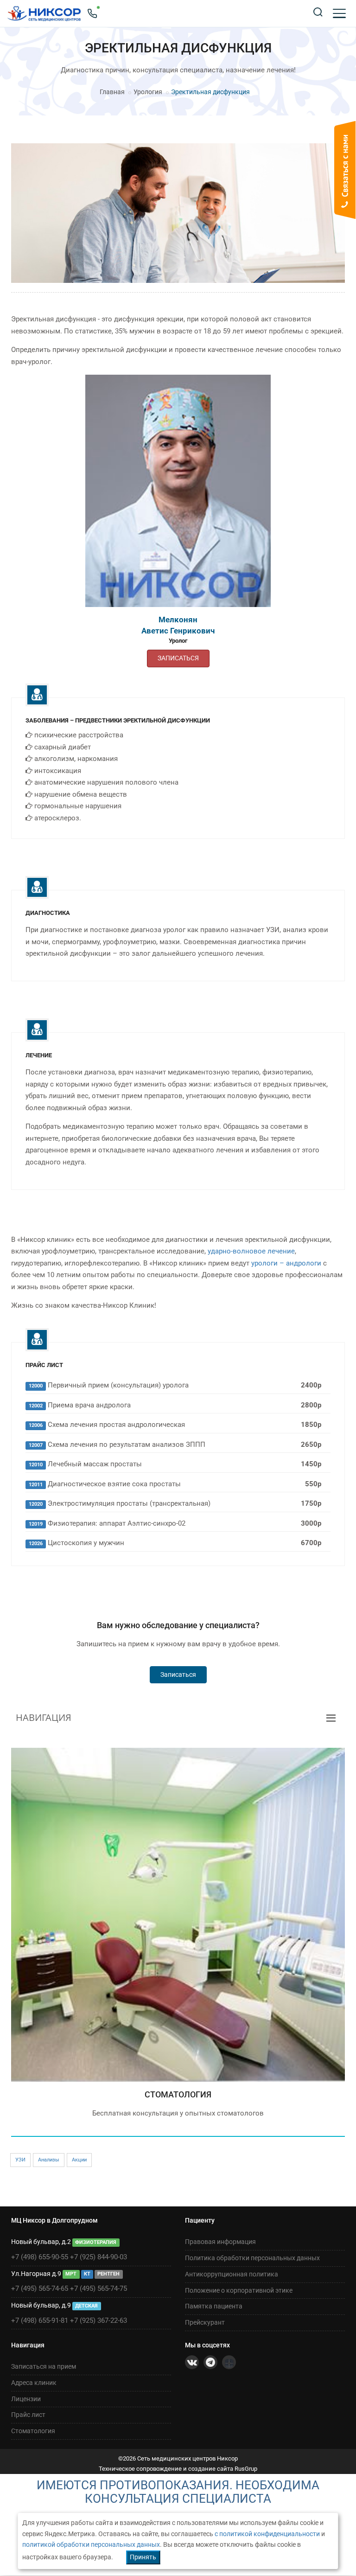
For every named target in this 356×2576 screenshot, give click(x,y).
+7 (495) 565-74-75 (99, 2288)
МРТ (71, 2274)
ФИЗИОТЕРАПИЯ (96, 2242)
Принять (143, 2557)
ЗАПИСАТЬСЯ (178, 658)
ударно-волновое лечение (251, 1251)
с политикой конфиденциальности (267, 2534)
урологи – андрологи (286, 1263)
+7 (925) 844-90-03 (99, 2257)
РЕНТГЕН (108, 2274)
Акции (79, 2160)
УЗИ (20, 2160)
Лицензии (26, 2399)
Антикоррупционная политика (232, 2274)
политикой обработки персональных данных (91, 2544)
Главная (112, 92)
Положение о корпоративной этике (239, 2290)
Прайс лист (28, 2415)
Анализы (49, 2160)
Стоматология (33, 2431)
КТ (87, 2274)
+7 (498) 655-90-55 (40, 2257)
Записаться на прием (44, 2366)
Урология (148, 92)
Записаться (178, 1675)
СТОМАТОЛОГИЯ (178, 2094)
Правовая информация (220, 2242)
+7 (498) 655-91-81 (40, 2320)
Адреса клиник (34, 2383)
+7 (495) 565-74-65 (40, 2288)
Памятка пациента (214, 2306)
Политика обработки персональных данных (252, 2258)
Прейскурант (205, 2322)
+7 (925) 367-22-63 (99, 2320)
